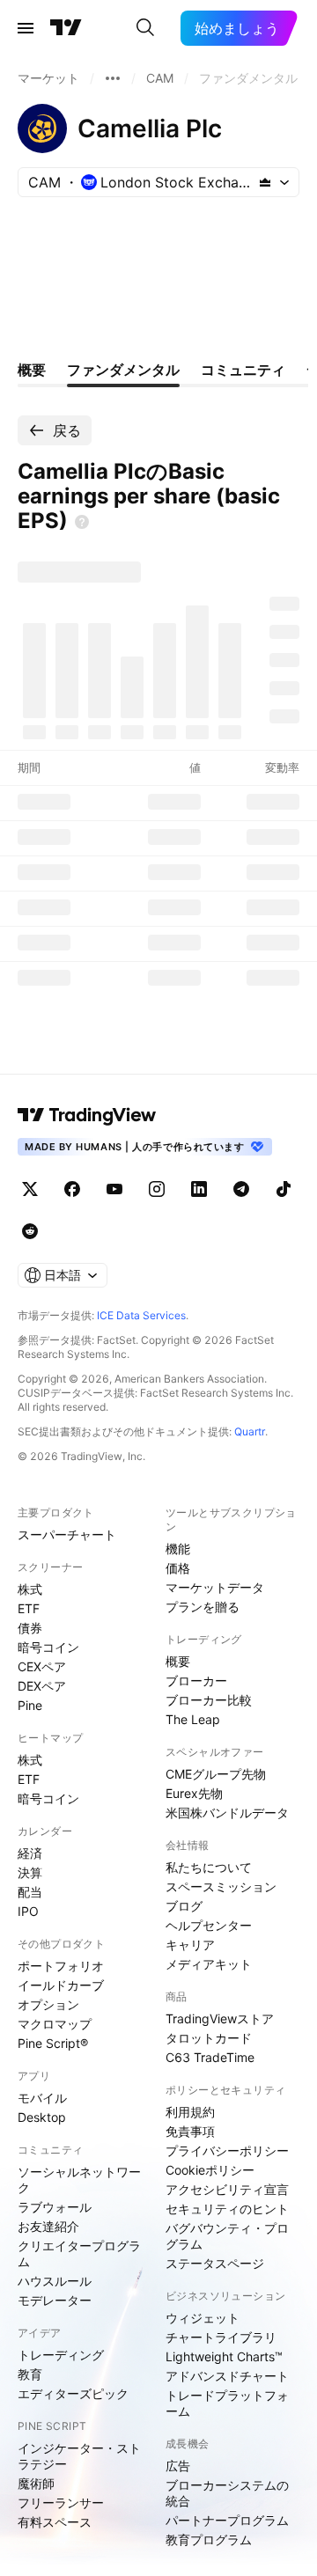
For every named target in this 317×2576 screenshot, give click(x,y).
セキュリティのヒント (227, 2209)
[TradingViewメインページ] (87, 1115)
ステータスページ (215, 2263)
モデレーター (55, 2300)
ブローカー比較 (209, 1700)
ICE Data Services (141, 1315)
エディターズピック (73, 2393)
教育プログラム (209, 2539)
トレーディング (61, 2355)
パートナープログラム (227, 2520)
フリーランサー (61, 2503)
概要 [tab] (32, 370)
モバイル (42, 2098)
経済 (30, 1853)
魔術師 (36, 2483)
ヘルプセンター (209, 1925)
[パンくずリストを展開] (113, 78)
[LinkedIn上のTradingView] (199, 1189)
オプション (48, 2004)
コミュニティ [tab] (243, 370)
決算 (30, 1872)
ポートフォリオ (61, 1966)
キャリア (190, 1945)
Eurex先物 (194, 1793)
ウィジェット (203, 2318)
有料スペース (55, 2522)
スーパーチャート (67, 1534)
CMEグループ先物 (216, 1774)
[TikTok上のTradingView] (284, 1189)
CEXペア (42, 1666)
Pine (30, 1705)
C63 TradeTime (210, 2057)
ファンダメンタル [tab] (123, 370)
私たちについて (209, 1867)
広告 (178, 2466)
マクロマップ (55, 2024)
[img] (265, 182)
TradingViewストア (220, 2018)
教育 (30, 2374)
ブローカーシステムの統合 (227, 2493)
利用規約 (190, 2112)
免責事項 (190, 2131)
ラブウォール (55, 2207)
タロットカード (209, 2038)
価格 (178, 1568)
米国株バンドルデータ (227, 1813)
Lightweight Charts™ (224, 2356)
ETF (29, 1608)
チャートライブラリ (221, 2337)
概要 (178, 1661)
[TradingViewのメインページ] (66, 28)
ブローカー (196, 1681)
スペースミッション (221, 1886)
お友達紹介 (48, 2226)
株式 (30, 1589)
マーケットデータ (215, 1587)
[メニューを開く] (26, 28)
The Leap (193, 1719)
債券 (30, 1628)
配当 (30, 1892)
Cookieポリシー (210, 2170)
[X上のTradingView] (30, 1189)
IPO (28, 1911)
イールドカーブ (61, 1985)
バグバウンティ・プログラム (227, 2236)
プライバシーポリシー (227, 2150)
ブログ (184, 1906)
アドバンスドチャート (227, 2376)
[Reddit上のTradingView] (30, 1231)
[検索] (145, 28)
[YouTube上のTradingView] (114, 1189)
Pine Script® (53, 2043)
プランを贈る (203, 1607)
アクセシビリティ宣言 (227, 2189)
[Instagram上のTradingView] (157, 1189)
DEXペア (42, 1686)
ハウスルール (55, 2281)
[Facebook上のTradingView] (72, 1189)
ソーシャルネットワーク (79, 2180)
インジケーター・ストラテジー (79, 2456)
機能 (178, 1549)
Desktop (42, 2117)
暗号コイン (48, 1647)
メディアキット (209, 1964)
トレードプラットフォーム (227, 2403)
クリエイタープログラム (79, 2253)
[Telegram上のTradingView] (241, 1189)
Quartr (250, 1431)
